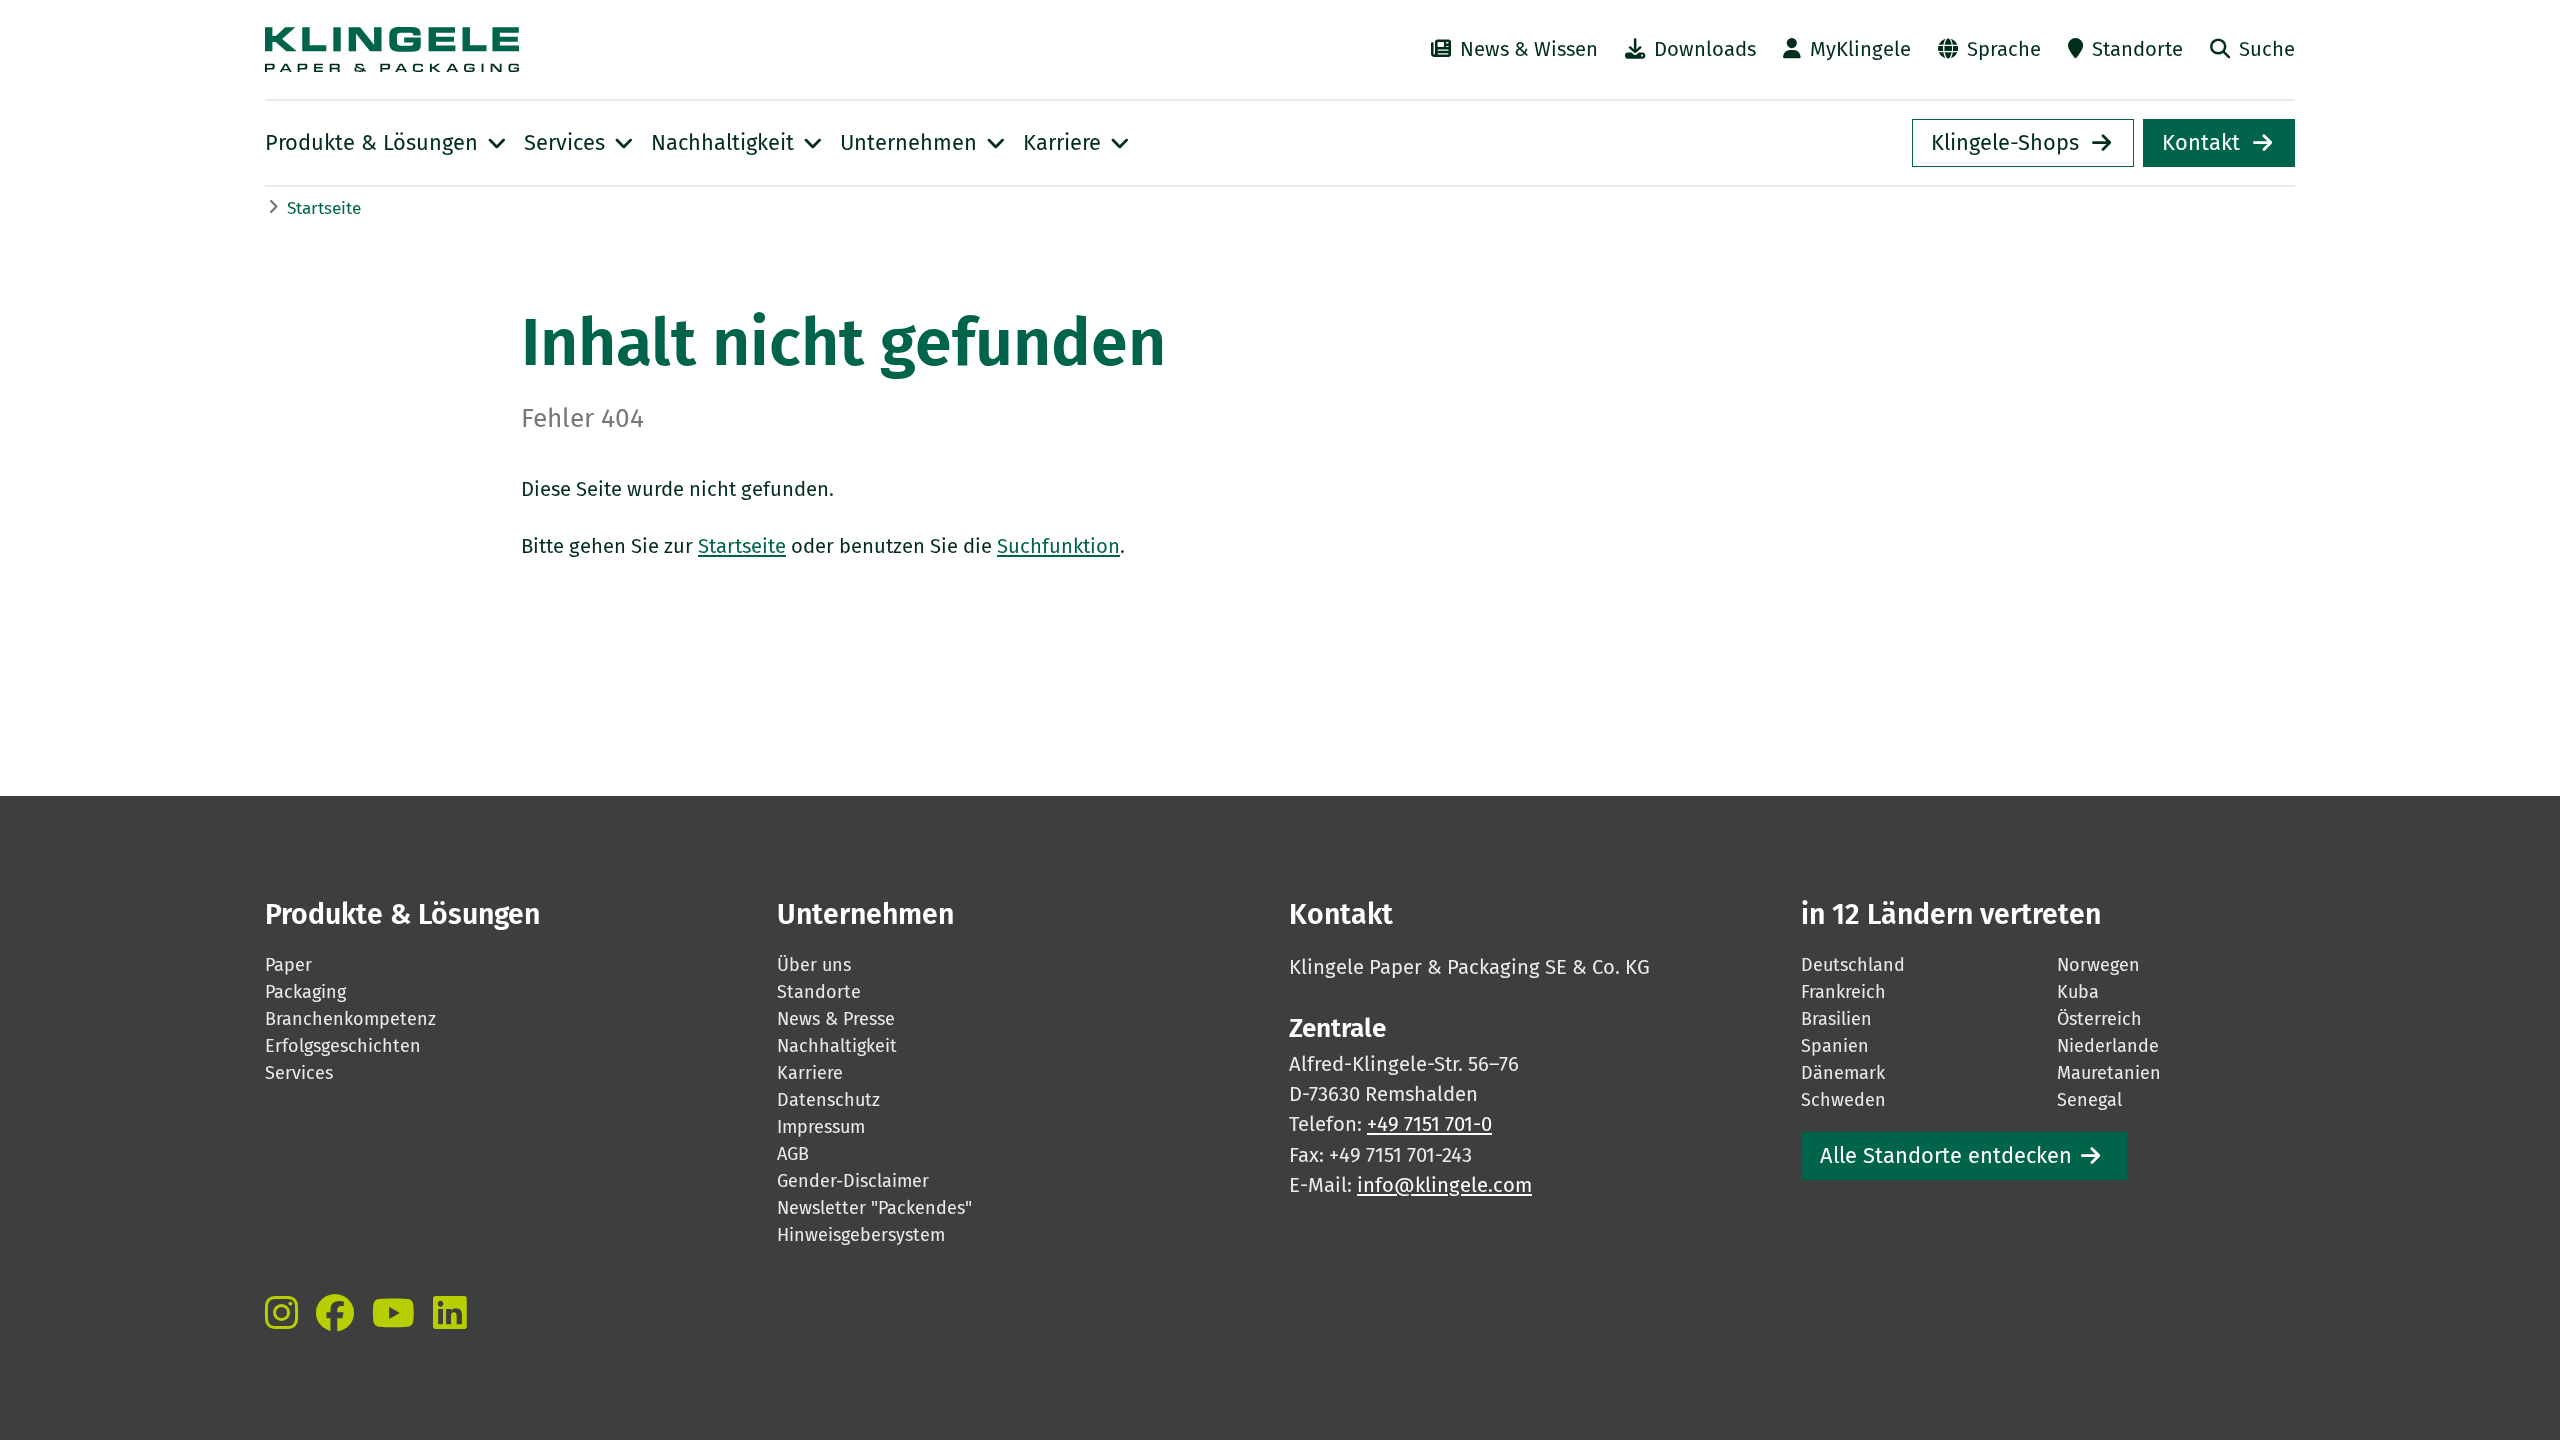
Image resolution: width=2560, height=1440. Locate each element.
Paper (288, 965)
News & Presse (836, 1019)
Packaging (305, 992)
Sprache (2004, 49)
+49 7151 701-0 (1429, 1124)
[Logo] (576, 49)
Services (299, 1073)
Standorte (2137, 49)
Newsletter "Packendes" (874, 1208)
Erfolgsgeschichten (343, 1046)
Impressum (821, 1127)
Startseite (324, 208)
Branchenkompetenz (350, 1019)
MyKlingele (1860, 49)
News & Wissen (1529, 49)
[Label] (281, 1313)
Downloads (1705, 49)
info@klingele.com (1444, 1185)
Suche (2267, 49)
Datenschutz (828, 1100)
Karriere (810, 1073)
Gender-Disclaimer (853, 1181)
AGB (793, 1154)
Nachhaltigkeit (837, 1046)
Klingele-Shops (2005, 143)
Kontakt (2201, 143)
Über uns (814, 965)
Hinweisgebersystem (861, 1235)
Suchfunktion (1058, 546)
